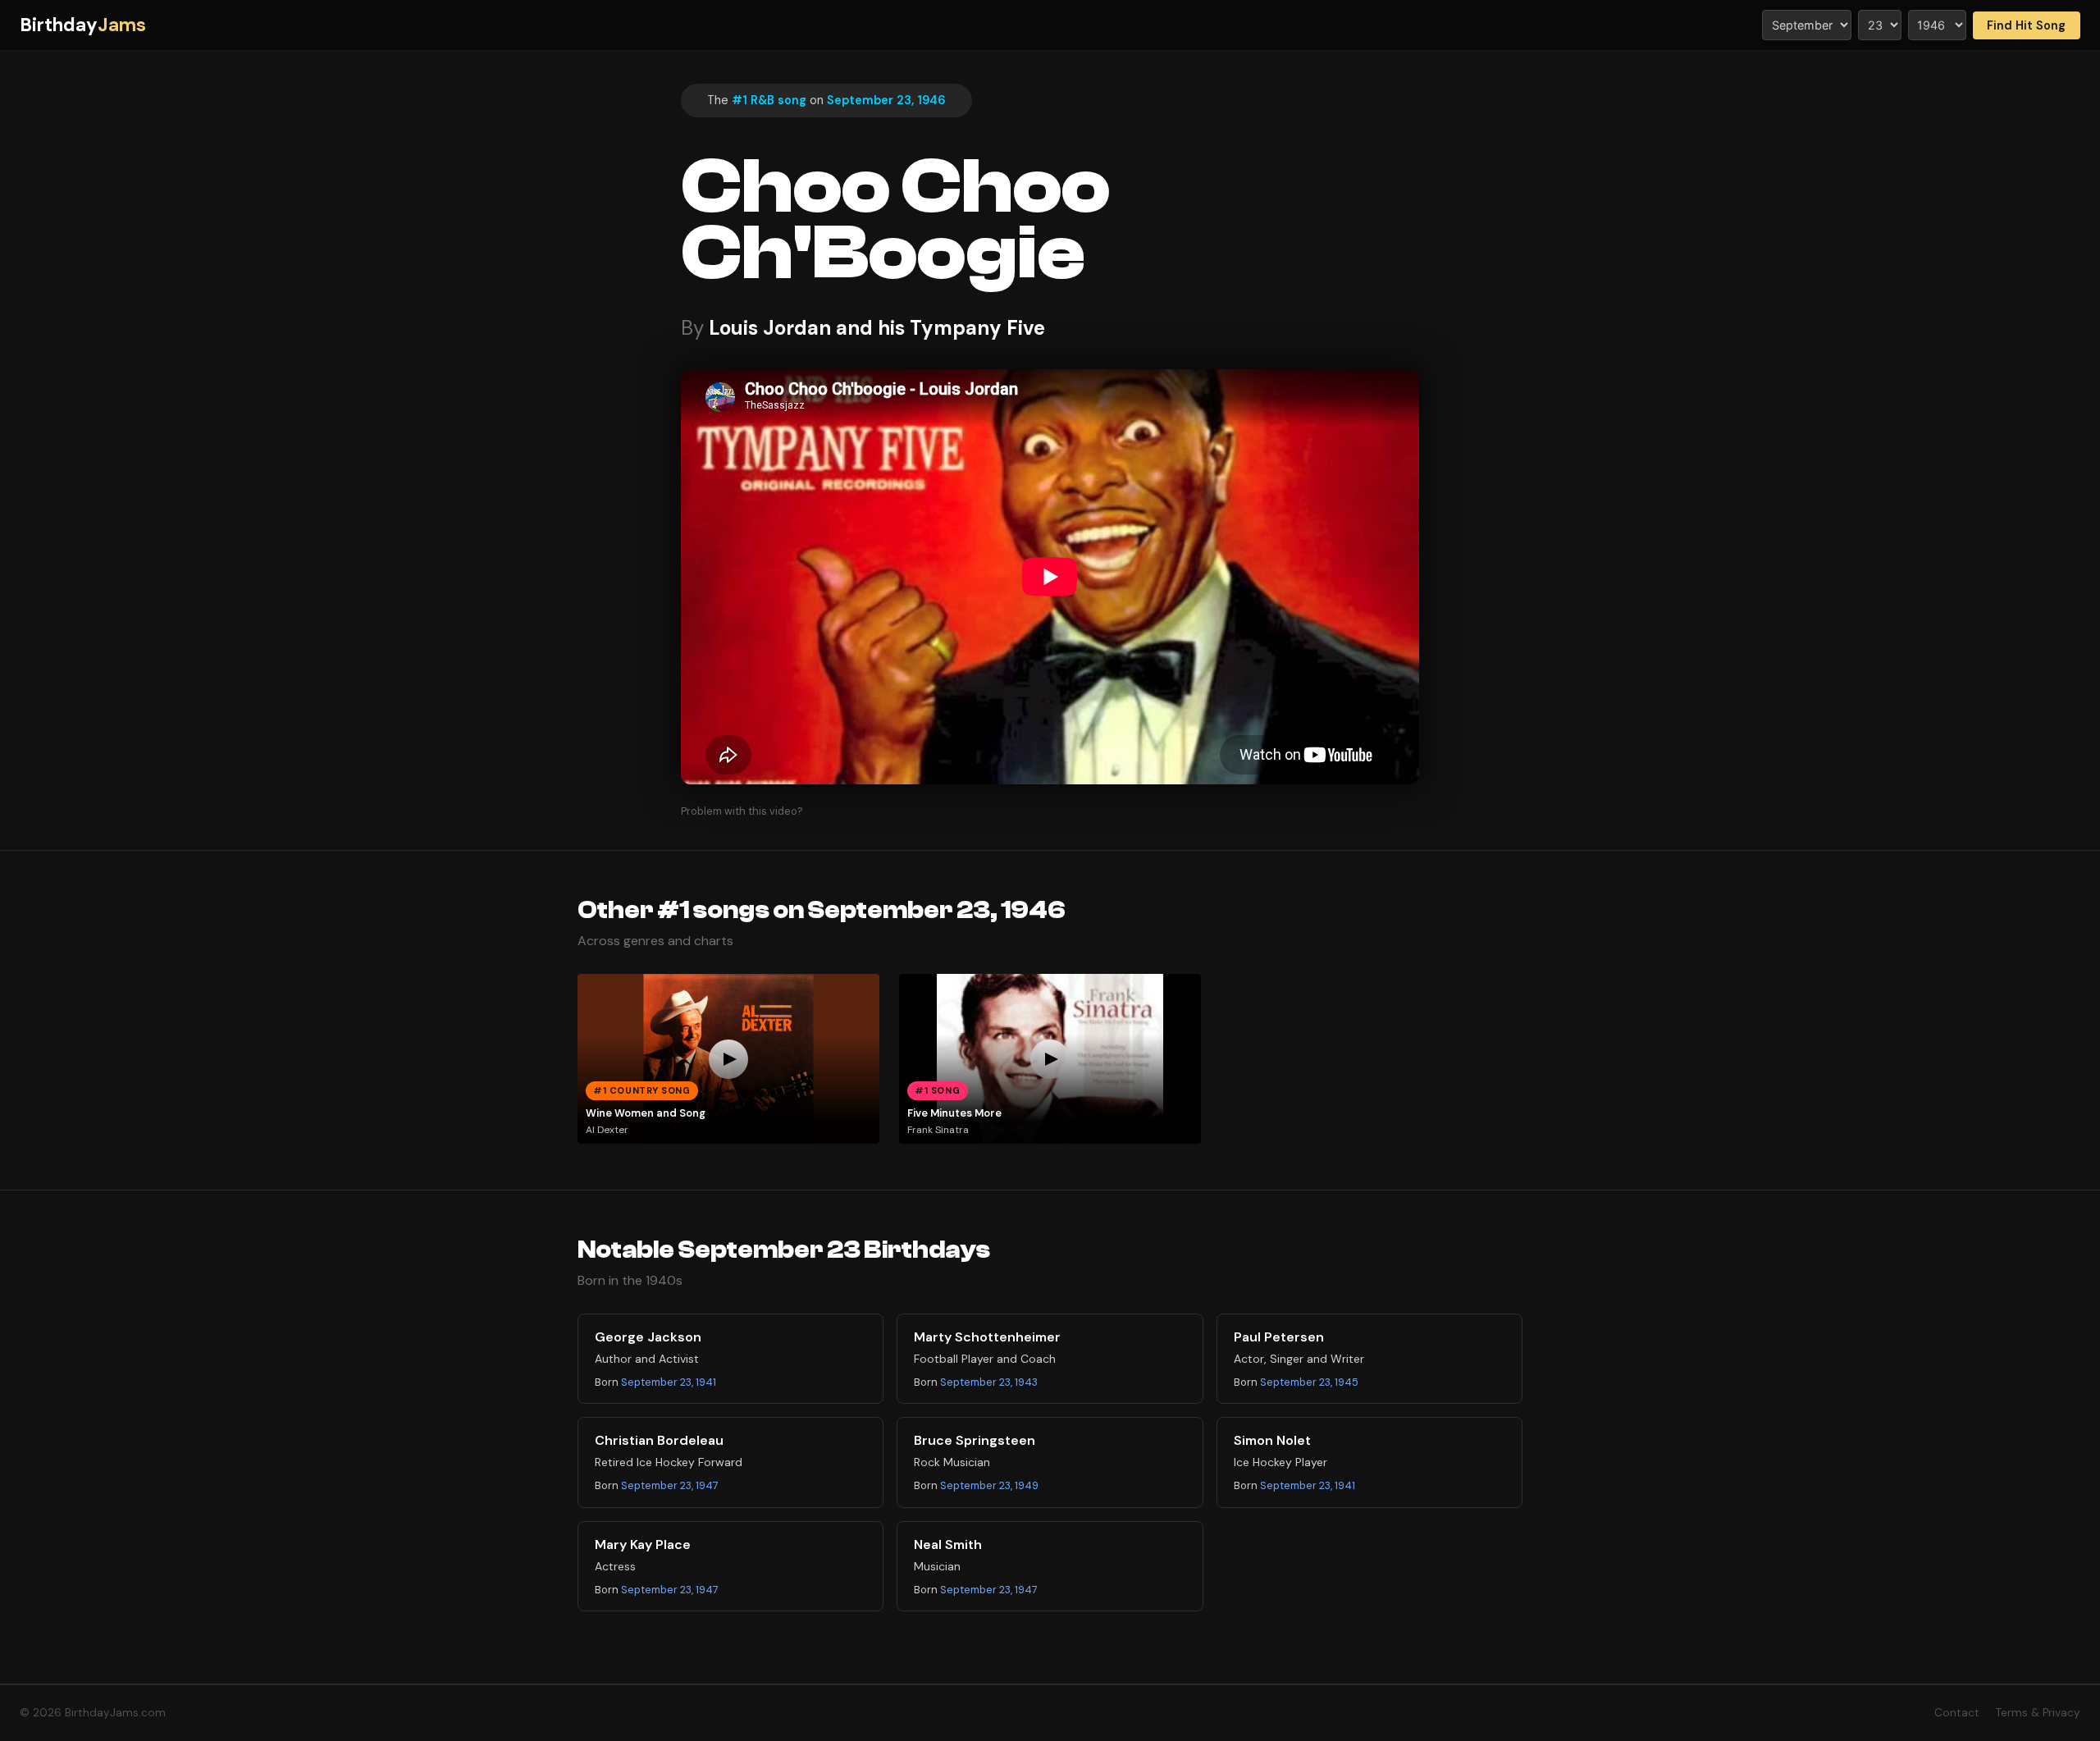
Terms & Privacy (2038, 1713)
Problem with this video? (742, 811)
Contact (1957, 1713)
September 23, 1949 (989, 1485)
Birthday (83, 25)
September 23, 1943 (989, 1382)
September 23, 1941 (669, 1382)
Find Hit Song (2026, 25)
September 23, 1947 (670, 1485)
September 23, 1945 (1309, 1382)
